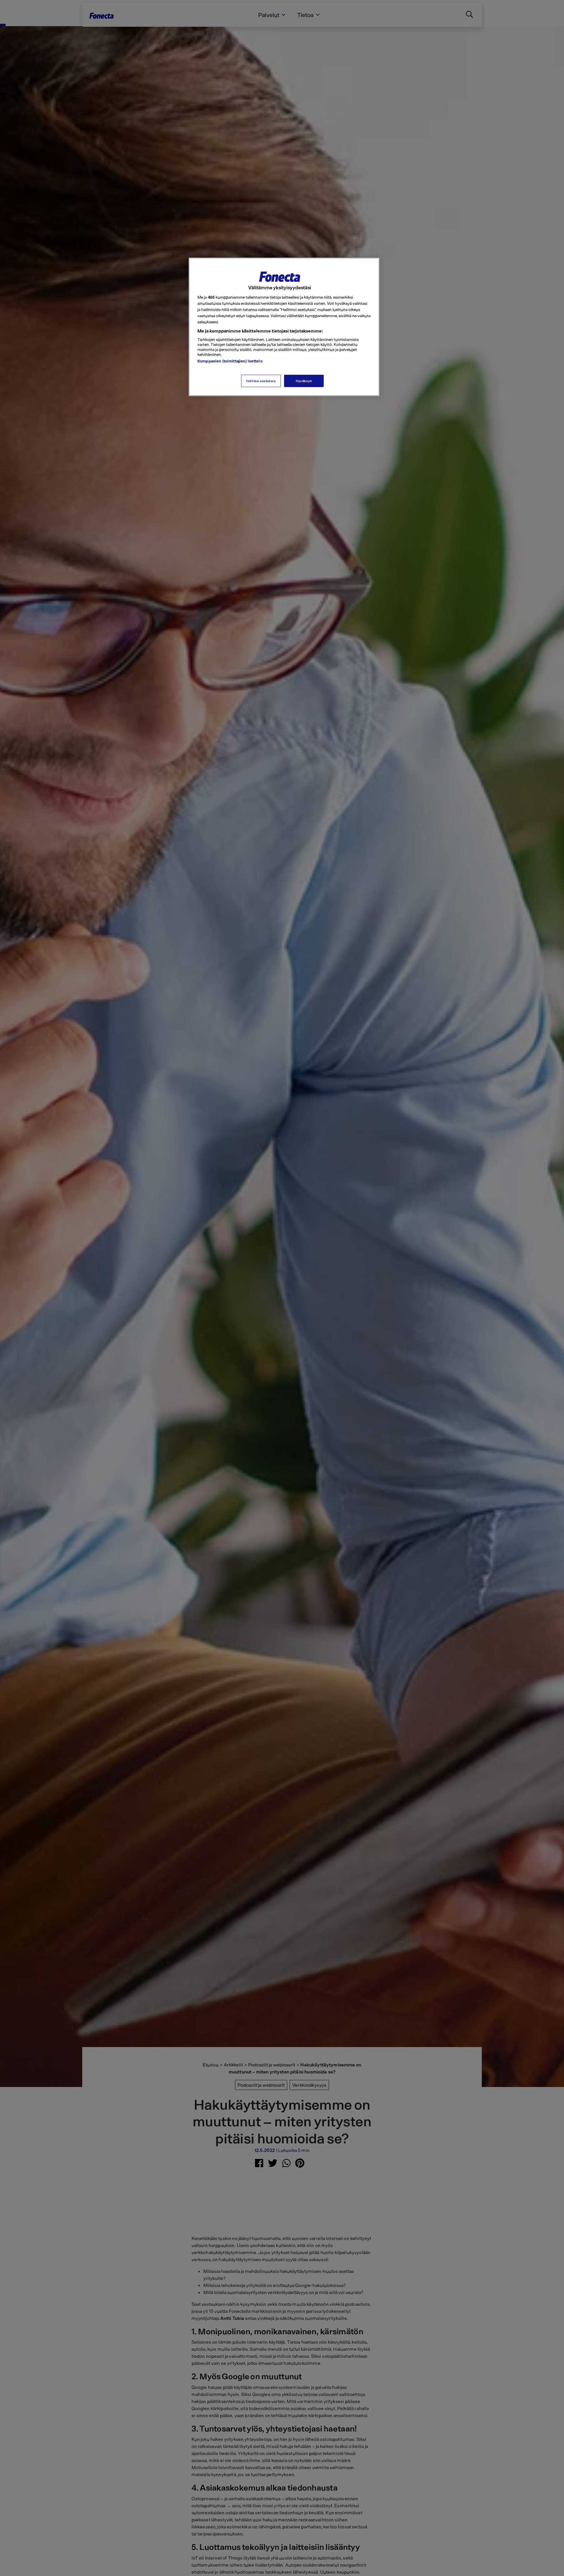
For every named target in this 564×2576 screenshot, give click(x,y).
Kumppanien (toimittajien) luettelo (230, 361)
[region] (284, 327)
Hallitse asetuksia (261, 381)
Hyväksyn (304, 381)
